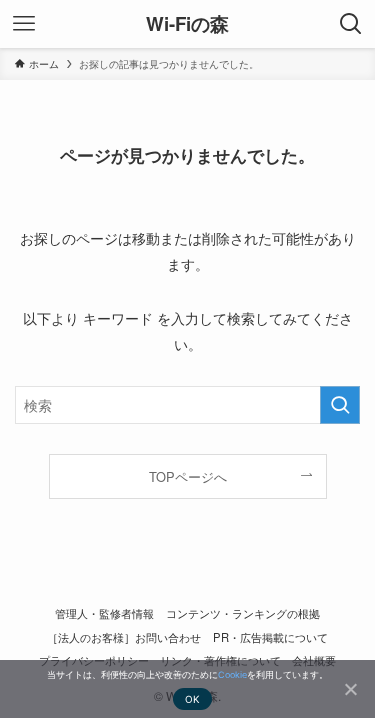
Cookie (232, 674)
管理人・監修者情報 (104, 613)
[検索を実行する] (340, 405)
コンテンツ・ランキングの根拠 (243, 613)
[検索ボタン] (351, 24)
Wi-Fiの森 (187, 24)
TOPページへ (188, 476)
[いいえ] (350, 689)
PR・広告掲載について (270, 637)
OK (193, 699)
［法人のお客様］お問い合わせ (124, 637)
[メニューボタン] (24, 24)
